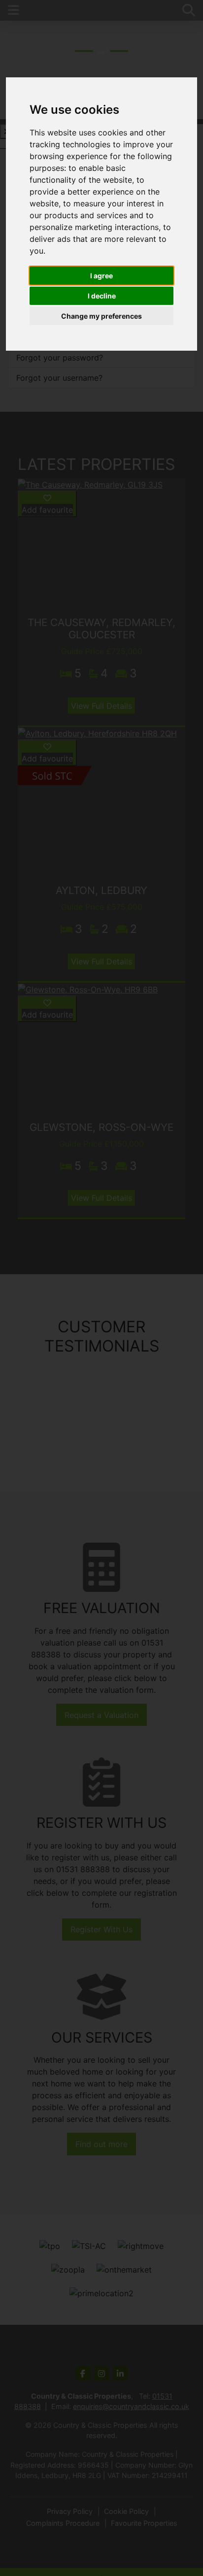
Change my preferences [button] (101, 316)
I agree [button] (101, 276)
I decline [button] (102, 296)
